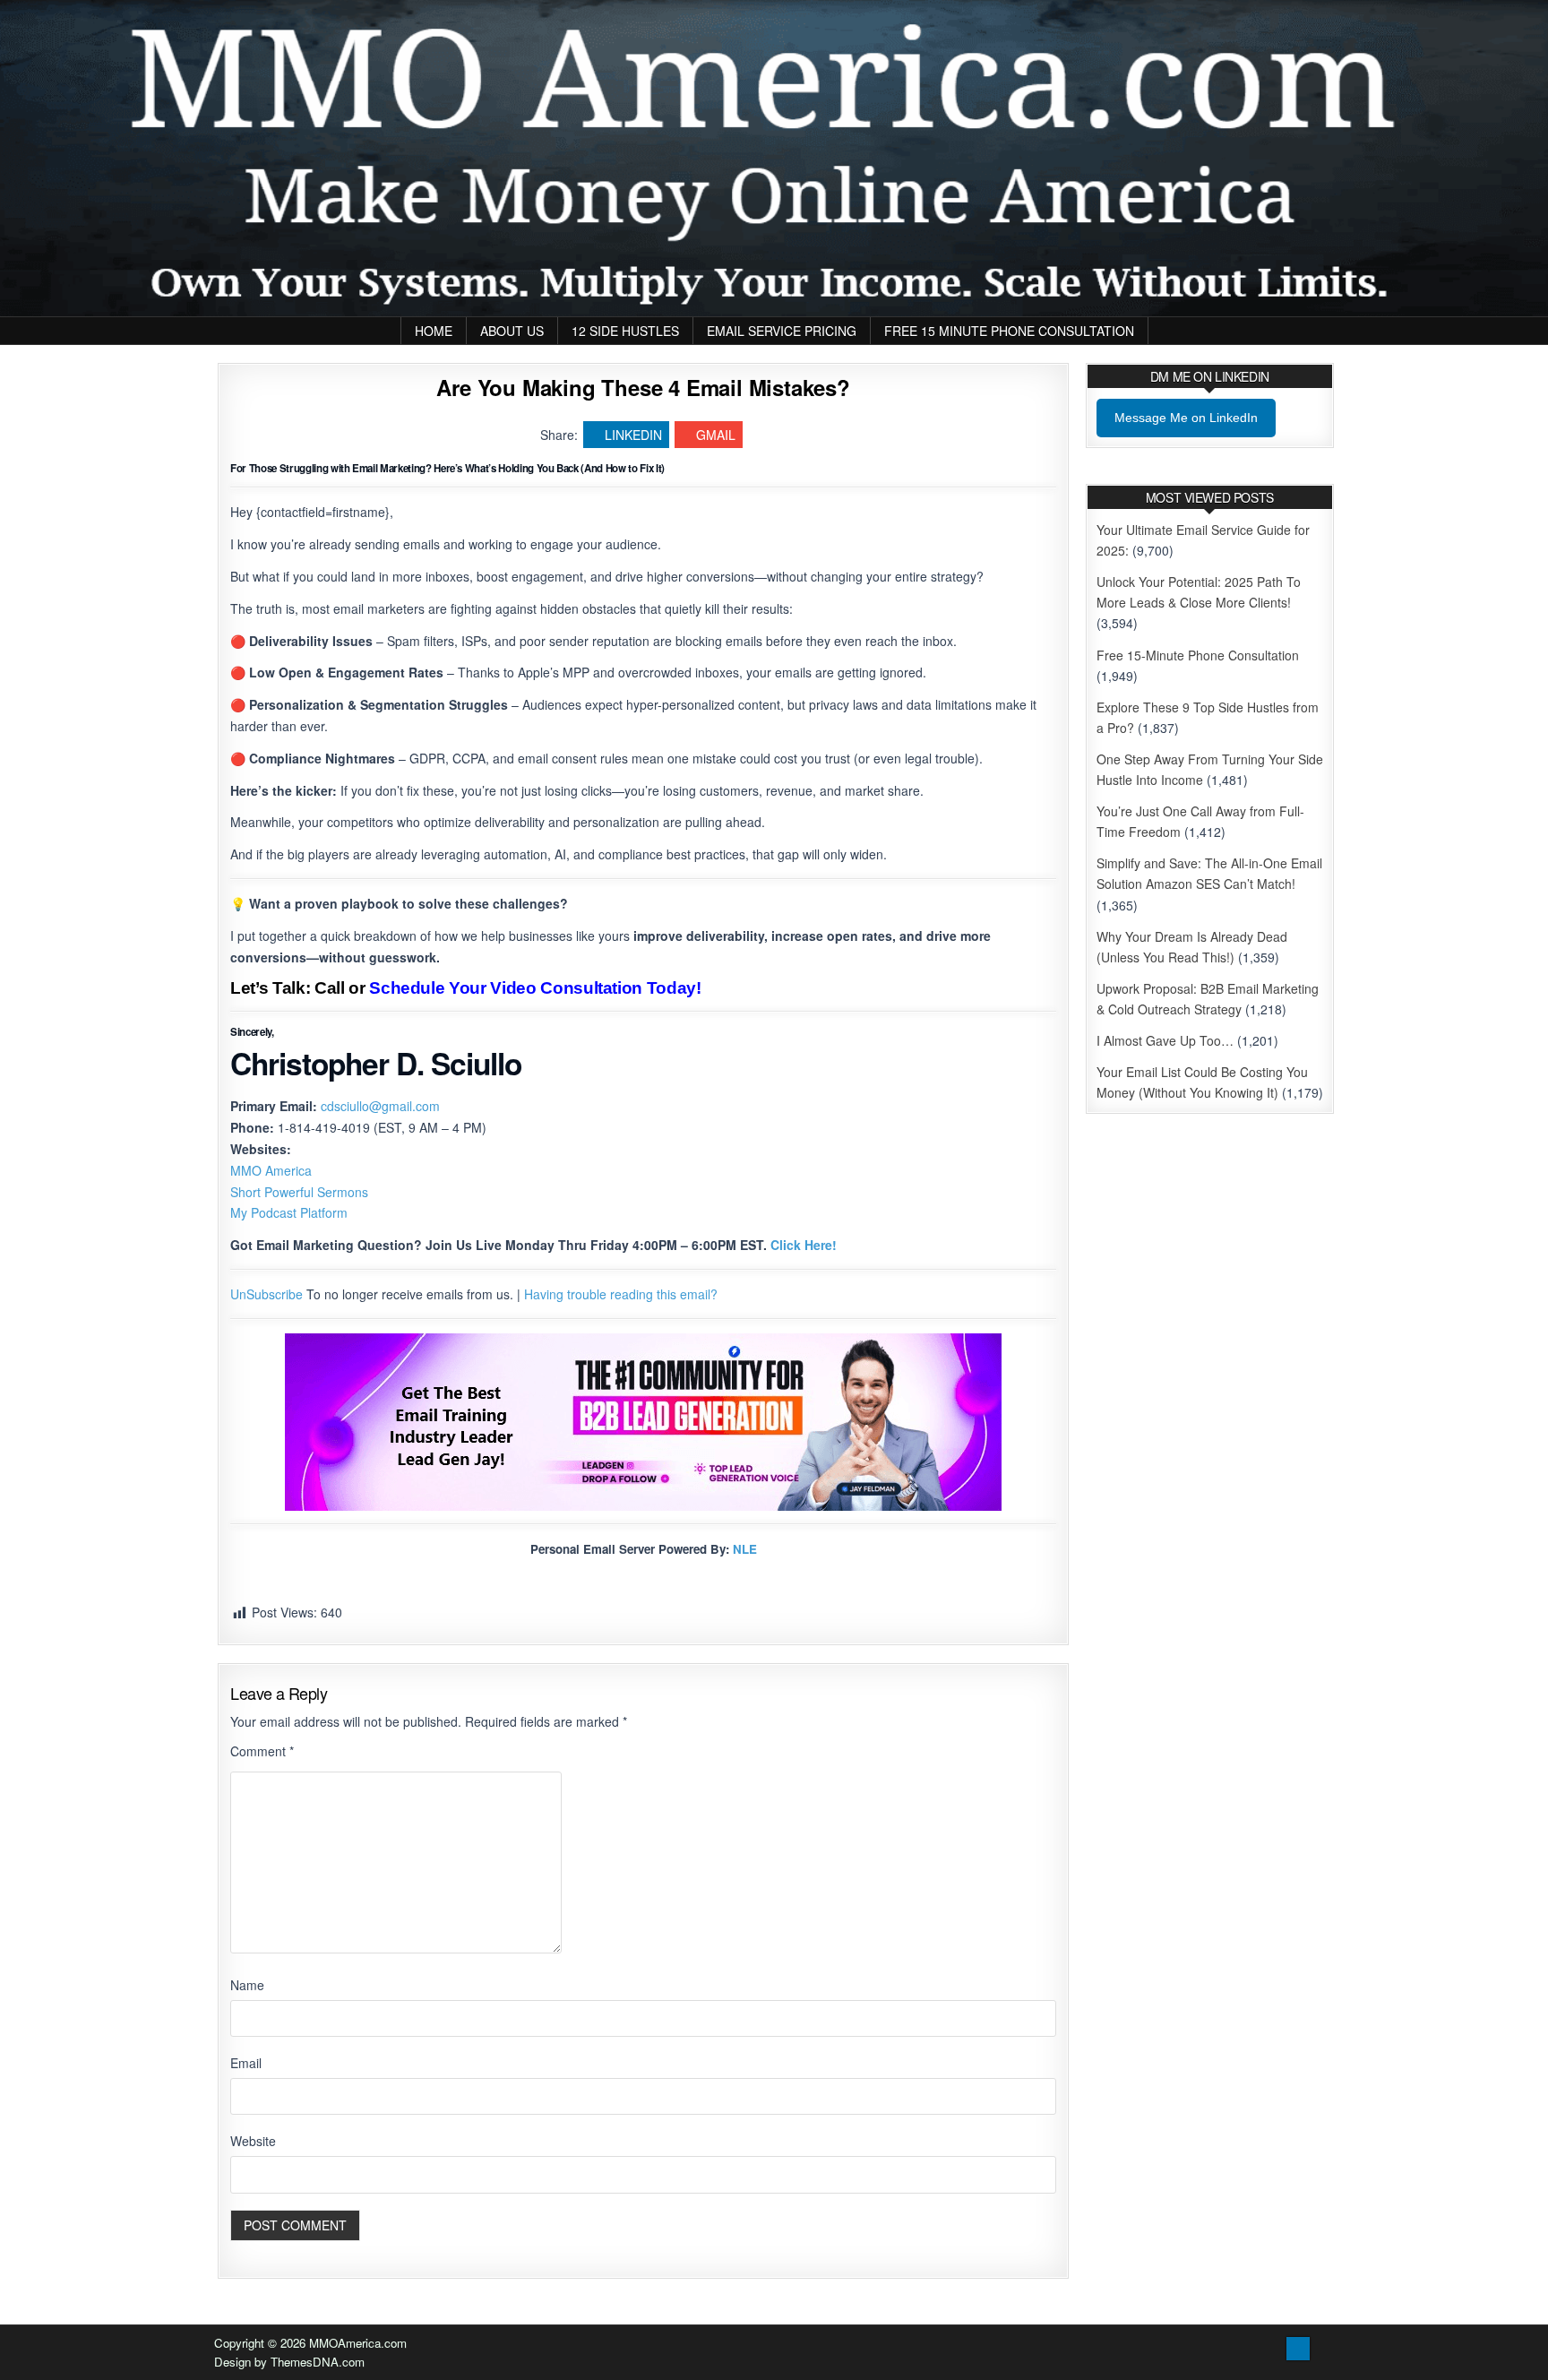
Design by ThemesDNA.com (289, 2362)
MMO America (271, 1170)
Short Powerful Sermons (299, 1192)
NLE (745, 1549)
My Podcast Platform (289, 1212)
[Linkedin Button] (1298, 2349)
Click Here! (804, 1245)
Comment (262, 1751)
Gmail (716, 435)
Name (247, 1985)
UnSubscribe (267, 1294)
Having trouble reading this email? (621, 1294)
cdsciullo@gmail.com (380, 1106)
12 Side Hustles (625, 331)
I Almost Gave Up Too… (1165, 1040)
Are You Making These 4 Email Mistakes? (643, 387)
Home (434, 331)
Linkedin (633, 435)
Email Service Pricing (782, 331)
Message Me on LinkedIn (1186, 418)
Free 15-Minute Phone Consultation (1198, 655)
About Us (512, 331)
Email (246, 2063)
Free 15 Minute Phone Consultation (1009, 331)
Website (253, 2141)
